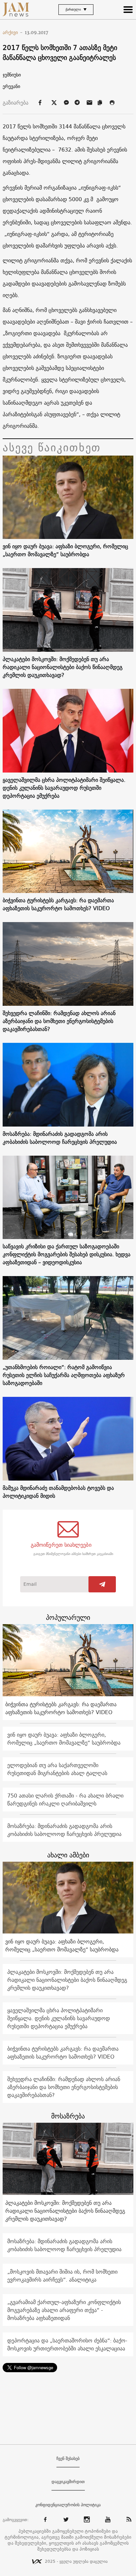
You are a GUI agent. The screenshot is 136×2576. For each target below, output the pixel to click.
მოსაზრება (68, 2116)
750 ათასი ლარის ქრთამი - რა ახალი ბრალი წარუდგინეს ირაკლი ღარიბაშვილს (65, 1799)
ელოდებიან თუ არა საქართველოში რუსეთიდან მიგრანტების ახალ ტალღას (57, 1769)
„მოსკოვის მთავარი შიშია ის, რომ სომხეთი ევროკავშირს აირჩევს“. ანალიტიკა (62, 2276)
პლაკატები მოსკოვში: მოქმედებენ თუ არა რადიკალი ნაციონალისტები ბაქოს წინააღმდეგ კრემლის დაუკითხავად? (63, 667)
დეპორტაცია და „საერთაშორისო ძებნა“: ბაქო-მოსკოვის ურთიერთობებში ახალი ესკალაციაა (67, 2344)
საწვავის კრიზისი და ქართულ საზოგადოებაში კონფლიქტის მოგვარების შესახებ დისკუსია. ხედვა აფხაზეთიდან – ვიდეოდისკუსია (67, 1254)
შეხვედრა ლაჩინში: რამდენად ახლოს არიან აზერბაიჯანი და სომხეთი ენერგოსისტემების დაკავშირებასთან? (59, 1021)
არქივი (13, 32)
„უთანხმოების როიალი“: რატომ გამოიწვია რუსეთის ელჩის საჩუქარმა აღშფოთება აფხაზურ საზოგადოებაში (64, 1375)
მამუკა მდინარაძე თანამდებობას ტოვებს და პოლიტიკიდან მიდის (58, 1492)
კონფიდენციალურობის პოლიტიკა (68, 2505)
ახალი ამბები (68, 1855)
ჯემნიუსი (12, 75)
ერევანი (11, 86)
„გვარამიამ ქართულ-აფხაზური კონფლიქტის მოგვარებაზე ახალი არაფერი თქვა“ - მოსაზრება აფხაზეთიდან (64, 2310)
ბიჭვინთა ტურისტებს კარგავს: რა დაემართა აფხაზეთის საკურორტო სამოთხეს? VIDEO (58, 904)
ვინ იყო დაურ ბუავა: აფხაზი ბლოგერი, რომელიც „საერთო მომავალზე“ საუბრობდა (65, 550)
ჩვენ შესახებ (68, 2459)
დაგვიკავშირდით (68, 2482)
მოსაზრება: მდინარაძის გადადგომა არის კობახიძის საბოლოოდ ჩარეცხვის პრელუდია (60, 1138)
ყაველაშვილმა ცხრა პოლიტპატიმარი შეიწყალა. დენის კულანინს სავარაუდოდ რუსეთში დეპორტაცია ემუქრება (64, 788)
